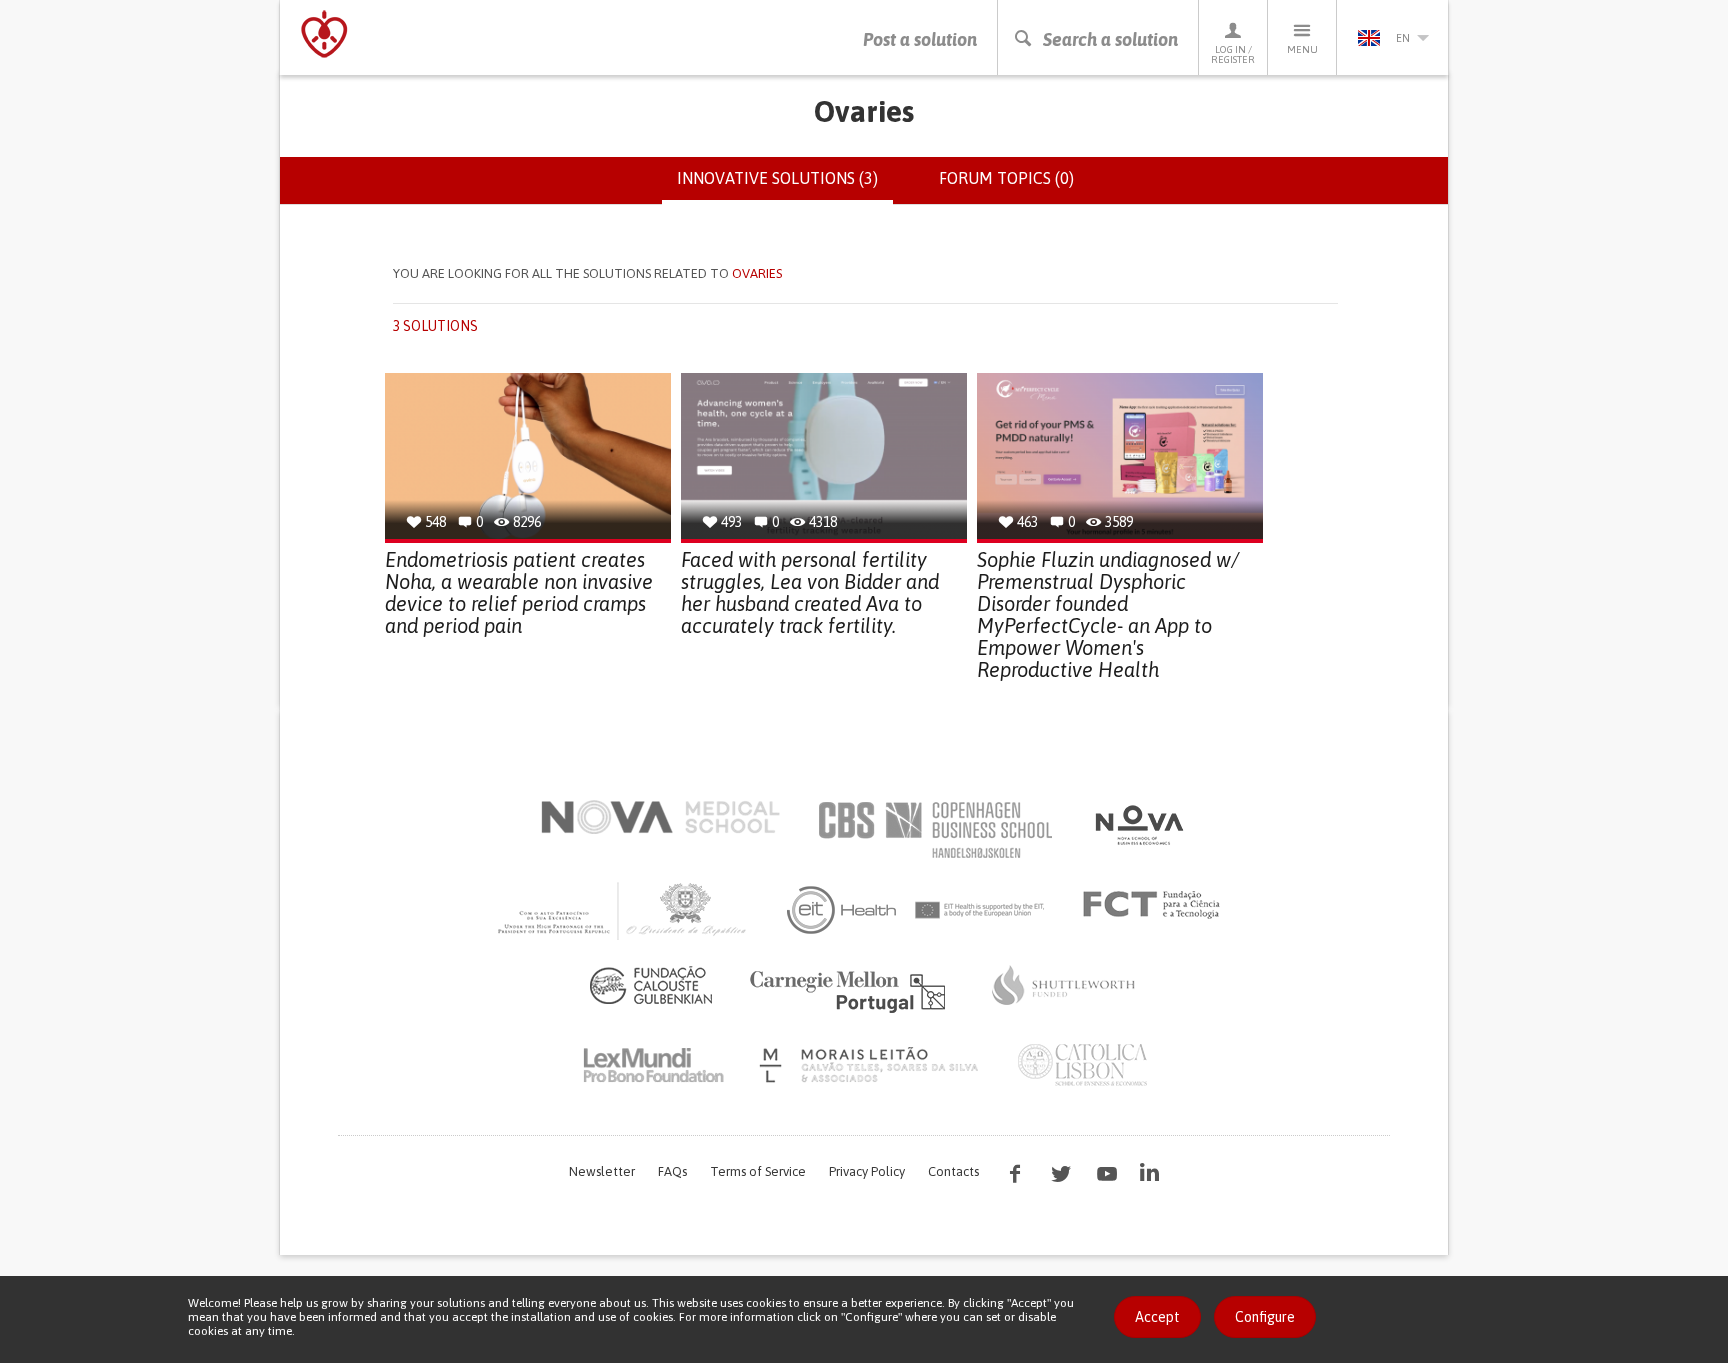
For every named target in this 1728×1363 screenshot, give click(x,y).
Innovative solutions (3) (785, 187)
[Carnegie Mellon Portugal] (851, 990)
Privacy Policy (867, 1171)
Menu (1302, 49)
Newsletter (602, 1171)
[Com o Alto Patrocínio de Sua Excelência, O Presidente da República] (624, 910)
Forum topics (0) (1006, 178)
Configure (1265, 1317)
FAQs (672, 1171)
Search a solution (1110, 39)
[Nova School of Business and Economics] (1138, 825)
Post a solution (920, 39)
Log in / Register (1233, 54)
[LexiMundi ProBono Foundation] (653, 1065)
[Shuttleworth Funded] (1064, 985)
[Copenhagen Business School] (934, 830)
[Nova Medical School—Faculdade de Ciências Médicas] (660, 817)
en (1403, 38)
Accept (1157, 1317)
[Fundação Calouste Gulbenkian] (651, 985)
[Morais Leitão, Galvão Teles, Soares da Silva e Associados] (871, 1065)
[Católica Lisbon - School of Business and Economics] (1083, 1065)
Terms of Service (758, 1171)
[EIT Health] (916, 910)
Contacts (953, 1171)
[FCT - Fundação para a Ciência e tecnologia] (1156, 905)
